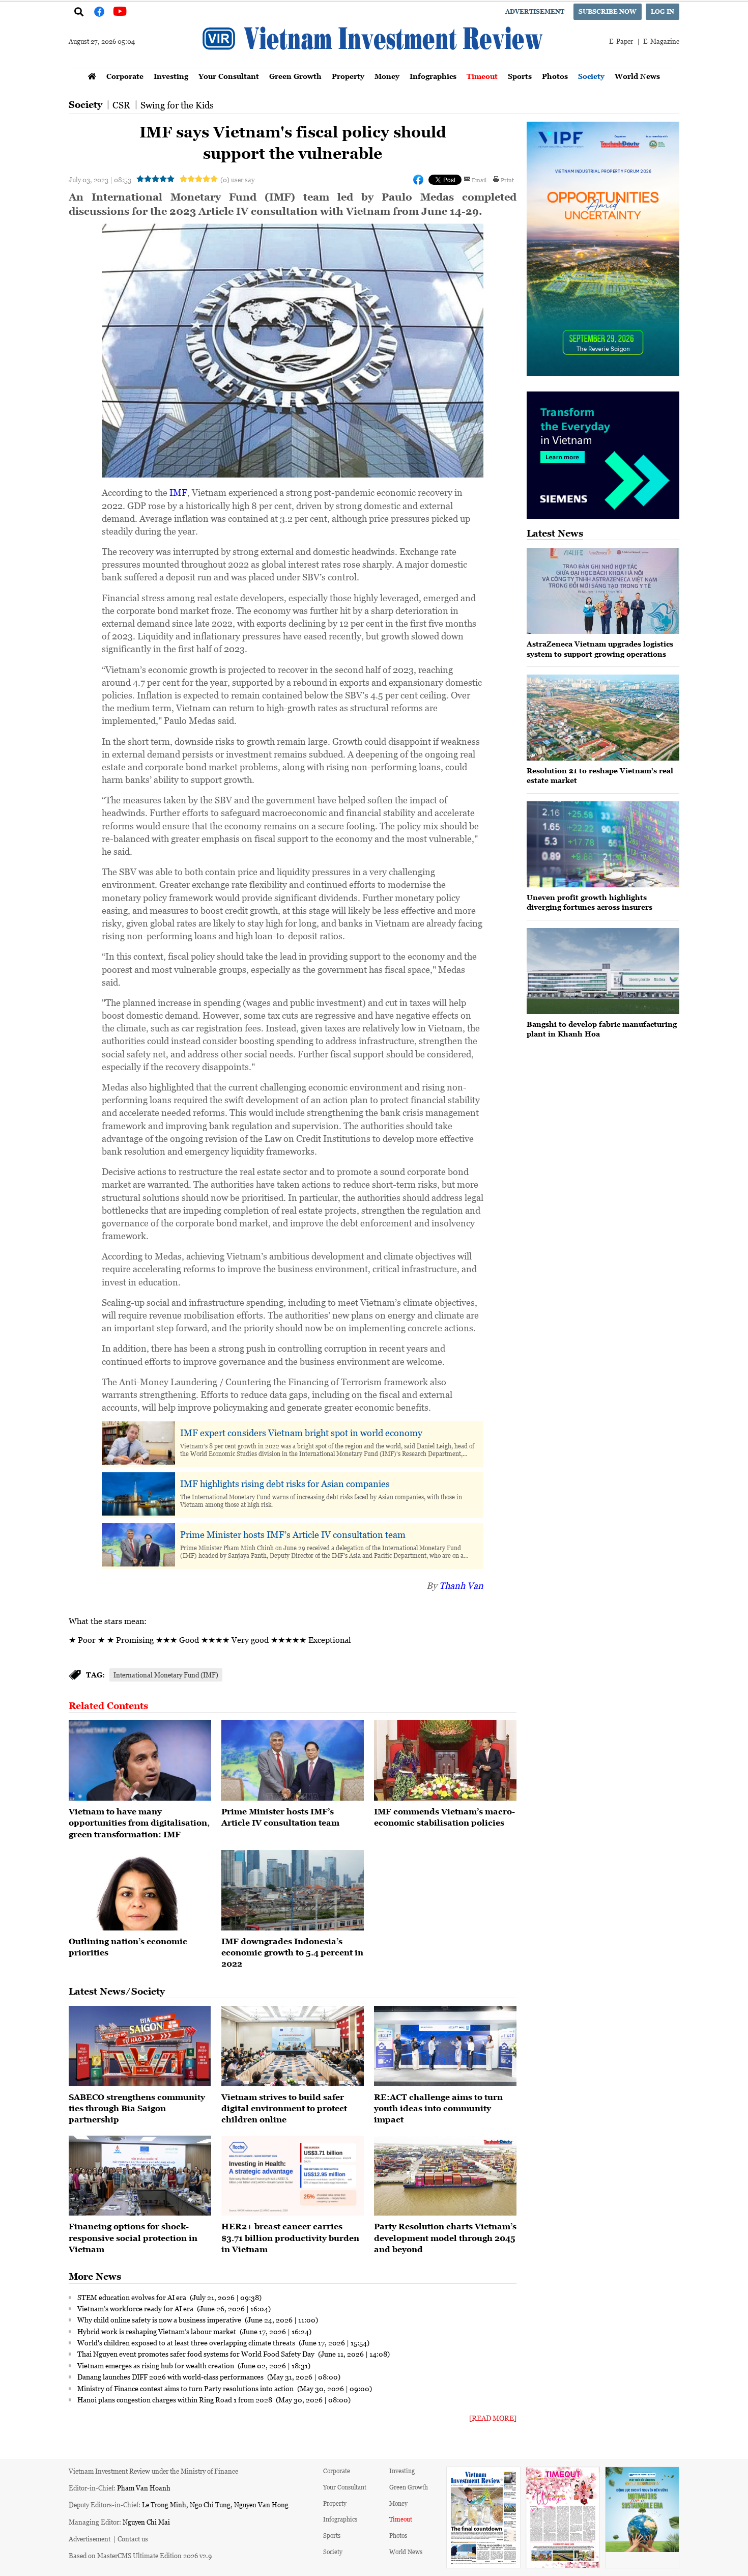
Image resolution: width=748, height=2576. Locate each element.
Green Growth (295, 76)
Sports (520, 76)
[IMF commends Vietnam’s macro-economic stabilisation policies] (445, 1760)
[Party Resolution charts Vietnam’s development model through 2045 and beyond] (445, 2176)
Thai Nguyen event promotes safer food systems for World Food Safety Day (197, 2354)
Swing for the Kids (177, 105)
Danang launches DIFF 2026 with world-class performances (171, 2376)
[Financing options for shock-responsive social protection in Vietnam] (140, 2176)
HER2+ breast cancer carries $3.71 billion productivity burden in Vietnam (290, 2238)
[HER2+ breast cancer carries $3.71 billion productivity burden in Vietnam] (293, 2176)
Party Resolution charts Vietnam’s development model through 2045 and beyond (445, 2238)
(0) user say (237, 179)
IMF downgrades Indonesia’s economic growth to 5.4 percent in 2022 (292, 1953)
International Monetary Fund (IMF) (166, 1675)
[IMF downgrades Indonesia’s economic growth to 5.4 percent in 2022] (293, 1890)
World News (637, 76)
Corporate (125, 76)
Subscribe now (608, 11)
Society (591, 76)
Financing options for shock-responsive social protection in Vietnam (133, 2238)
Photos (555, 76)
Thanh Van (461, 1585)
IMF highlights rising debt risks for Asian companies (285, 1483)
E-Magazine (661, 41)
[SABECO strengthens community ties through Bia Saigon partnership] (140, 2046)
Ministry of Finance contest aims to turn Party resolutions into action (186, 2388)
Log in (663, 11)
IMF (178, 492)
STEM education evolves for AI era (133, 2297)
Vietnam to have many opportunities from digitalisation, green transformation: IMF (139, 1823)
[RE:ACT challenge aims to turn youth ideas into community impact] (445, 2046)
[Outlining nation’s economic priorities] (140, 1890)
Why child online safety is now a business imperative (160, 2319)
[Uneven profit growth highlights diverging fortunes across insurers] (603, 844)
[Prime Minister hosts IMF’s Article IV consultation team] (293, 1760)
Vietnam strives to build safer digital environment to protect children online (284, 2108)
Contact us (133, 2539)
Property (348, 76)
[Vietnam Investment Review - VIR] (374, 65)
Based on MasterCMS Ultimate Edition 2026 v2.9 (140, 2555)
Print (507, 180)
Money (387, 76)
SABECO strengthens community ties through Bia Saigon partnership (137, 2108)
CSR (121, 105)
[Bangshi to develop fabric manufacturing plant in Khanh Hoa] (603, 971)
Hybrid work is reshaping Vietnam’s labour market (157, 2331)
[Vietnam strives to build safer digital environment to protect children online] (293, 2046)
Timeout (482, 76)
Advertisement (535, 11)
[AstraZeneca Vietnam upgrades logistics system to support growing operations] (603, 591)
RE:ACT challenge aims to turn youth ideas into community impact (438, 2108)
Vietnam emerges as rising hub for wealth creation (156, 2365)
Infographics (433, 76)
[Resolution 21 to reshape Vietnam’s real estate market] (603, 718)
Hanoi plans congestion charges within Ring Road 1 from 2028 (176, 2399)
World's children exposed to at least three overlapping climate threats (187, 2342)
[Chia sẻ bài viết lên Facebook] (418, 180)
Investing (171, 76)
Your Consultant (229, 76)
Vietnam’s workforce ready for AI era (136, 2308)
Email (479, 180)
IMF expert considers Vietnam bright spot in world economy (301, 1433)
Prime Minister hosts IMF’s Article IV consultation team (293, 1534)
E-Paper (621, 41)
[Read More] (493, 2418)
